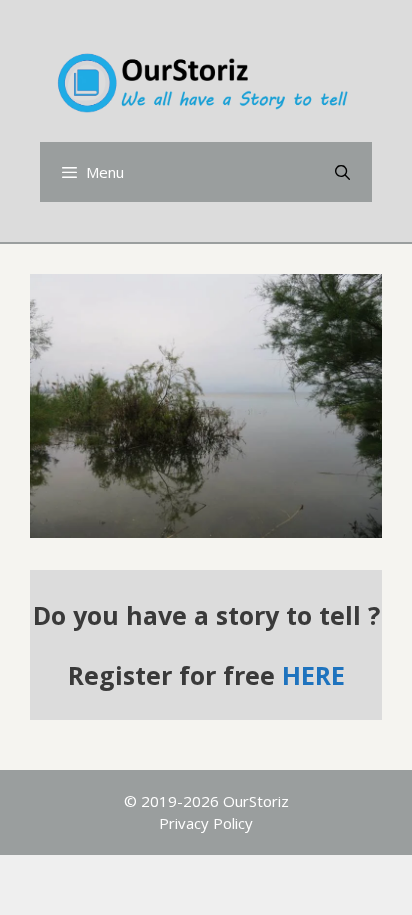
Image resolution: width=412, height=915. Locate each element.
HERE (313, 675)
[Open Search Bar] (342, 172)
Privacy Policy (206, 823)
